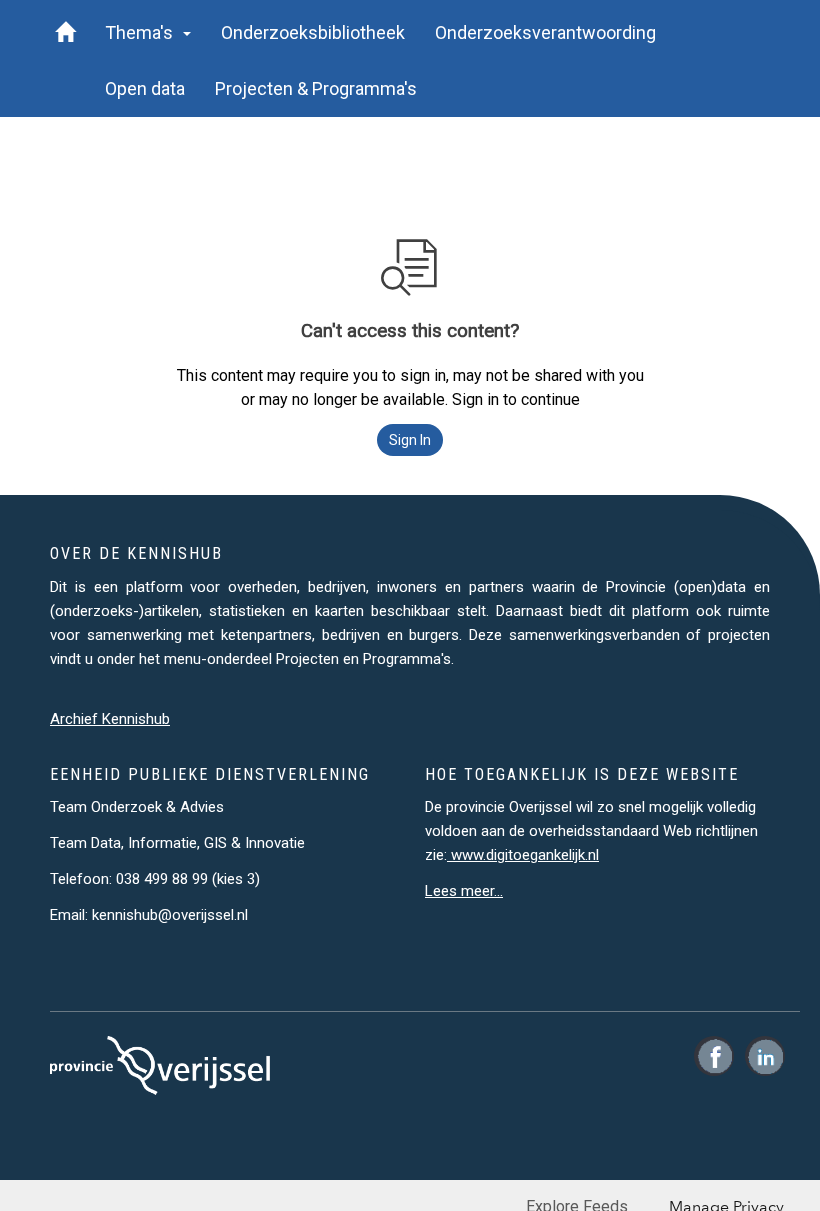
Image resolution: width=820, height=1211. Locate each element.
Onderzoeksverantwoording (545, 32)
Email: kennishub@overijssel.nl (149, 915)
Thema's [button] (143, 32)
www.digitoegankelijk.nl (523, 855)
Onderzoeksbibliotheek (313, 32)
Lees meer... (464, 891)
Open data (145, 88)
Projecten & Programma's (316, 88)
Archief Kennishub (110, 719)
